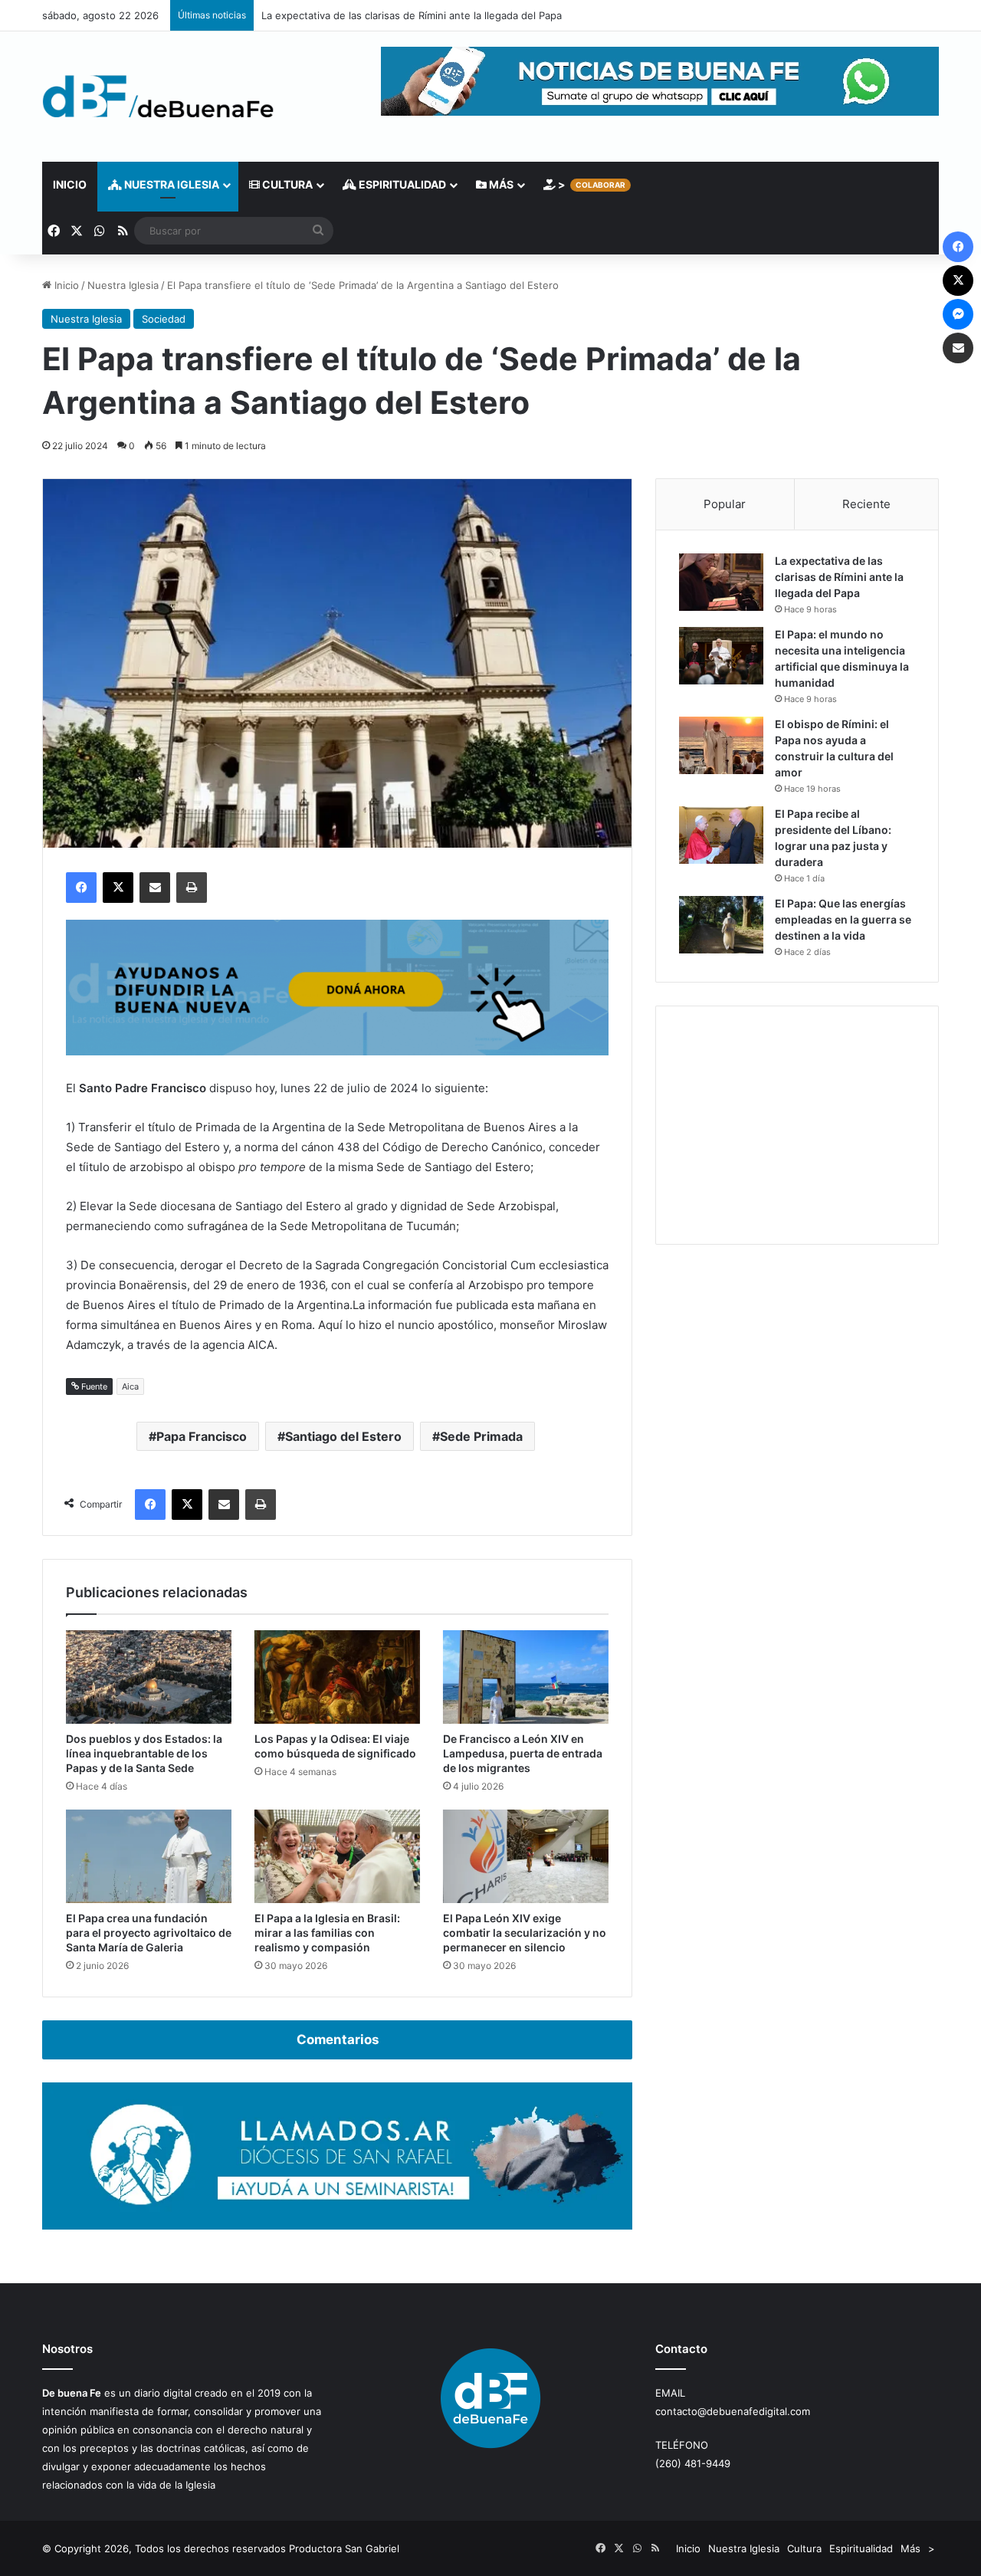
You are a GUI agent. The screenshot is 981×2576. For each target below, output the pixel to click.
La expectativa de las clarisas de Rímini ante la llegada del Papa (412, 15)
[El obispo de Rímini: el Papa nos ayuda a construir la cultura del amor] (721, 745)
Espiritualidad (401, 184)
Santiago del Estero (343, 1436)
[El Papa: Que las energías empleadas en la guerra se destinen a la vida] (721, 925)
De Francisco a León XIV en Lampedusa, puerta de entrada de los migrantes (523, 1753)
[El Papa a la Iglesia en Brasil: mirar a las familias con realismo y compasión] (337, 1856)
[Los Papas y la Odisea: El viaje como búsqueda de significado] (337, 1677)
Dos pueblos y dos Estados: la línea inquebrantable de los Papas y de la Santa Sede (144, 1753)
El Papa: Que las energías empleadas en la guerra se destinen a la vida (843, 919)
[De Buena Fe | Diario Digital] (158, 97)
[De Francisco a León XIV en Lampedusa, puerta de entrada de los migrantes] (526, 1677)
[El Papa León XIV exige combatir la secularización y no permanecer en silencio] (526, 1856)
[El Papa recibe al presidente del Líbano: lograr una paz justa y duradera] (721, 835)
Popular (725, 504)
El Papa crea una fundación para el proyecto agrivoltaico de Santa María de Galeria (149, 1933)
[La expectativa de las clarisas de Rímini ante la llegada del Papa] (721, 582)
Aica (130, 1386)
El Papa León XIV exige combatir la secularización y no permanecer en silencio (525, 1933)
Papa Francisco (202, 1436)
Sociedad (164, 319)
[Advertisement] (797, 1125)
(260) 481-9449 (693, 2463)
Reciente (866, 504)
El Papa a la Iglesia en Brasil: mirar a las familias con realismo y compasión (327, 1933)
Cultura (286, 184)
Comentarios (338, 2039)
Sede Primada (481, 1436)
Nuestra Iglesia (171, 184)
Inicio (70, 184)
